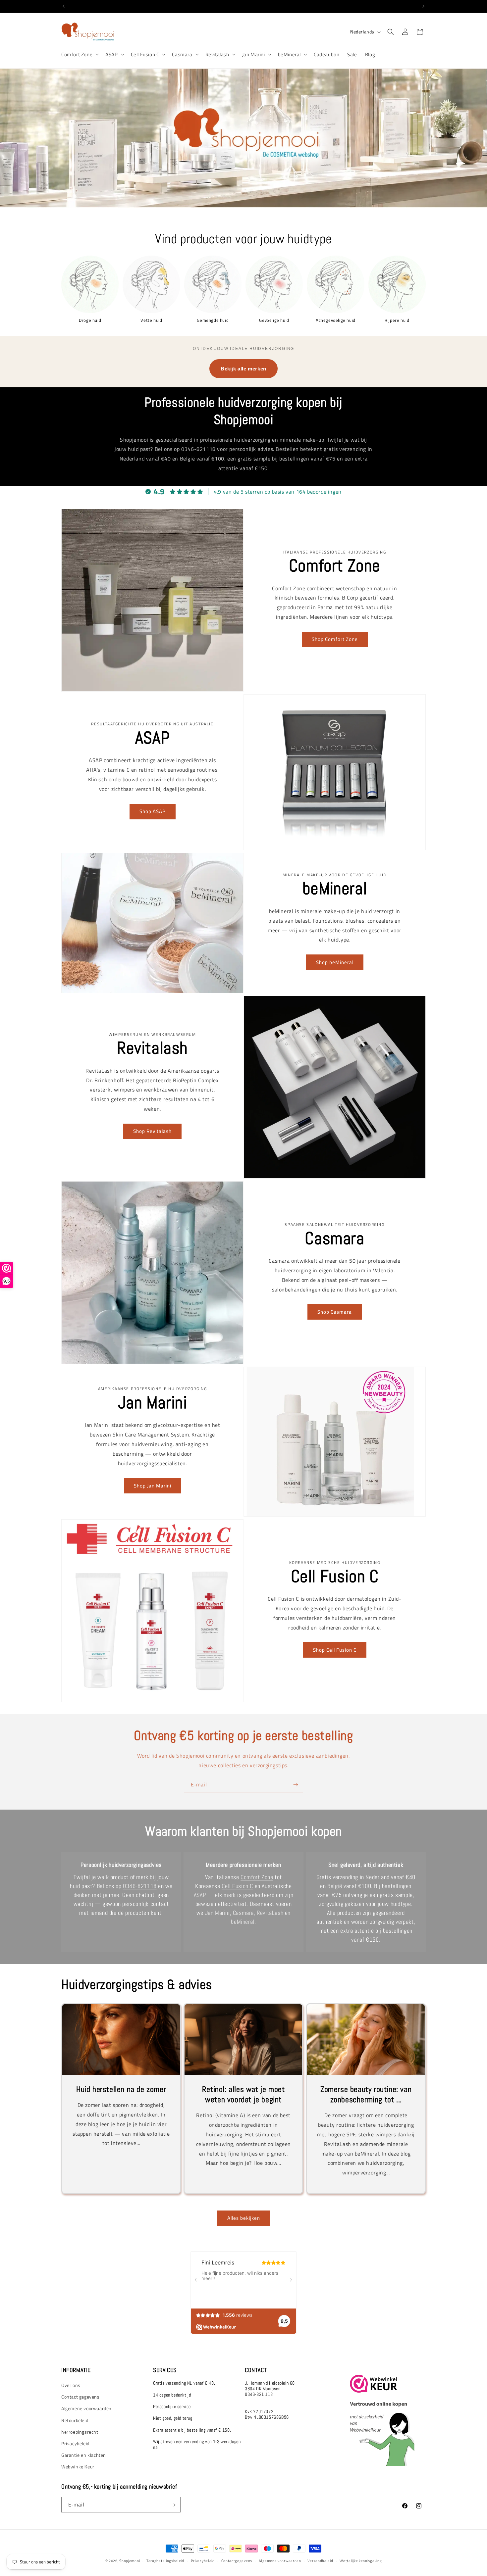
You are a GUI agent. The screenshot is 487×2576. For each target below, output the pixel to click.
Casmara (182, 55)
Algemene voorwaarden (86, 2409)
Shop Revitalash (152, 1131)
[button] (79, 55)
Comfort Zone (77, 55)
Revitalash (217, 55)
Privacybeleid (75, 2444)
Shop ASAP (153, 811)
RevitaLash (270, 1913)
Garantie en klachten (84, 2455)
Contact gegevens (81, 2397)
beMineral (289, 55)
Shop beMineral (335, 962)
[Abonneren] (296, 1785)
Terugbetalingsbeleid (165, 2560)
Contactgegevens (237, 2560)
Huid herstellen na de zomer (121, 2089)
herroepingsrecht (80, 2432)
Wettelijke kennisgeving (361, 2560)
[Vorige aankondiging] (64, 6)
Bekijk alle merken (243, 369)
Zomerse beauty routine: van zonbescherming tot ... (366, 2094)
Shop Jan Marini (153, 1485)
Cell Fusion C (145, 55)
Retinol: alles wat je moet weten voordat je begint (243, 2094)
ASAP (111, 55)
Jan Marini (254, 55)
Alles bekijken (244, 2218)
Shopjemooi (130, 2561)
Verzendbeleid (320, 2560)
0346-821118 (140, 1886)
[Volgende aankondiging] (423, 6)
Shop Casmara (335, 1312)
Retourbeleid (75, 2420)
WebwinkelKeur (78, 2467)
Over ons (71, 2385)
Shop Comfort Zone (335, 639)
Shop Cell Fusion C (335, 1650)
